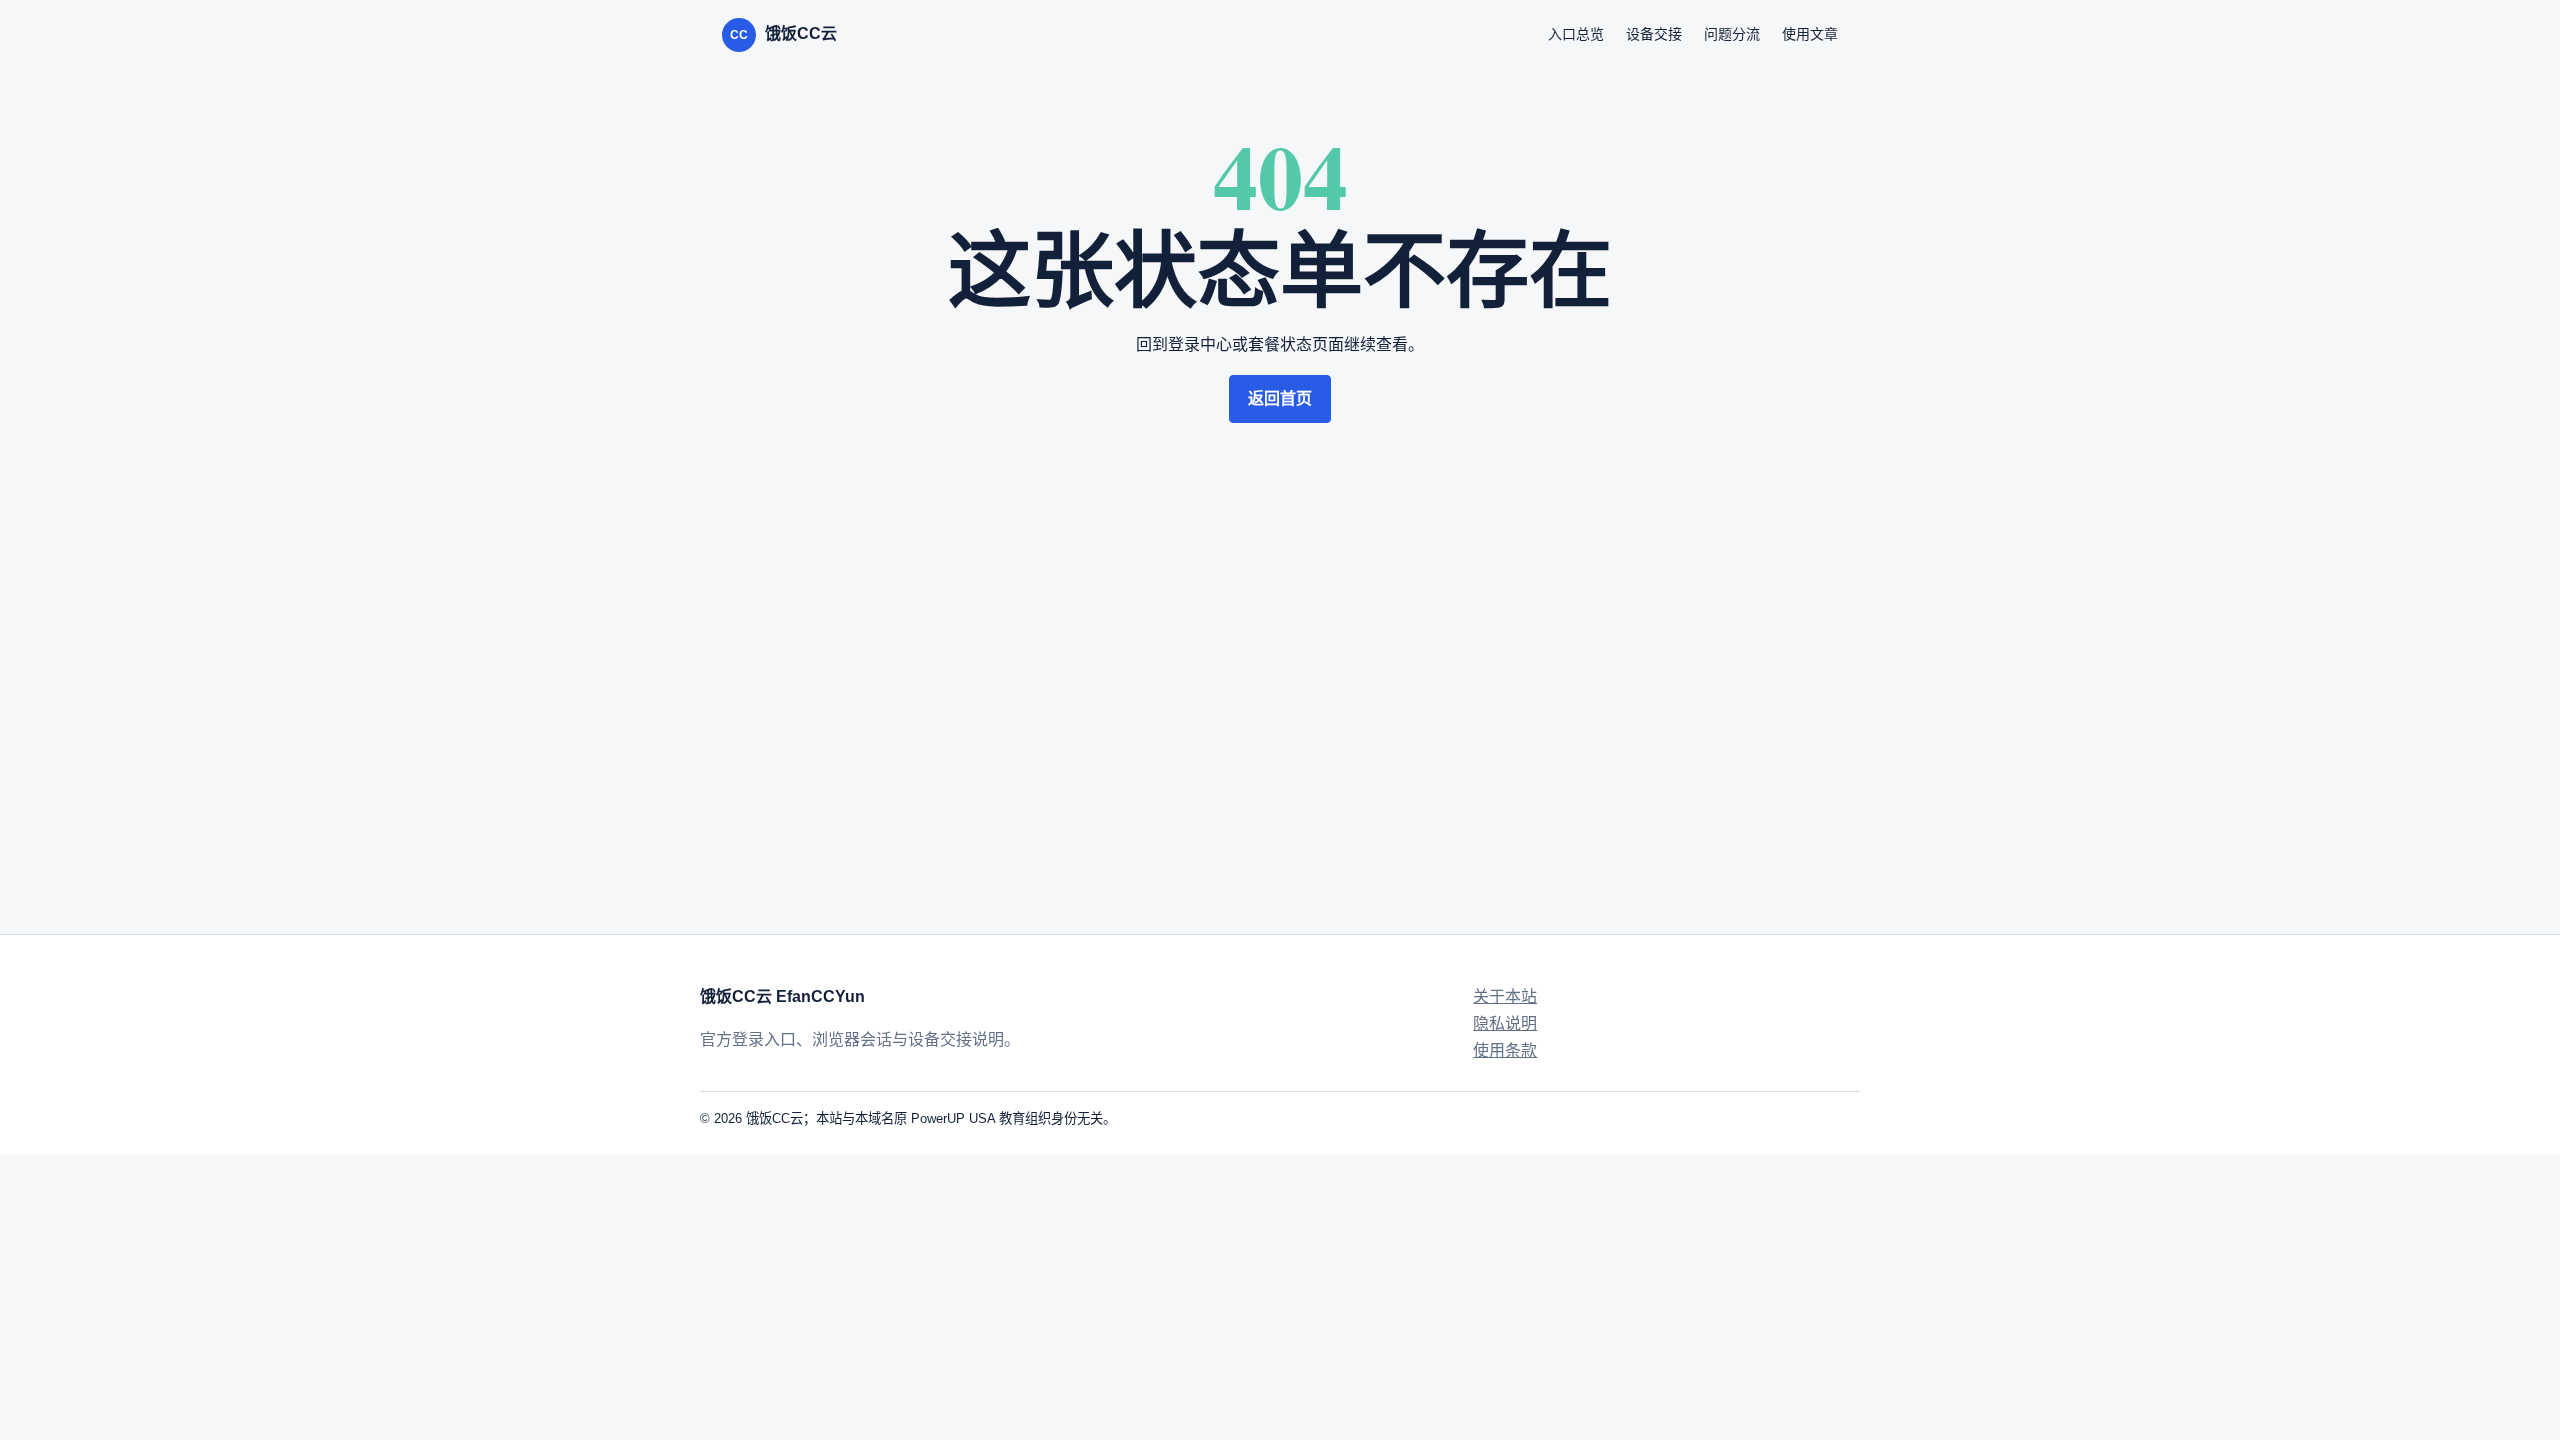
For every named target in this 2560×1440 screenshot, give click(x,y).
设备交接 (1654, 34)
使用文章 (1810, 34)
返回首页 (1280, 398)
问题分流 (1732, 34)
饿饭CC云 (783, 33)
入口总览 (1576, 34)
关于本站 (1505, 996)
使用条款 (1505, 1050)
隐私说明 (1505, 1023)
